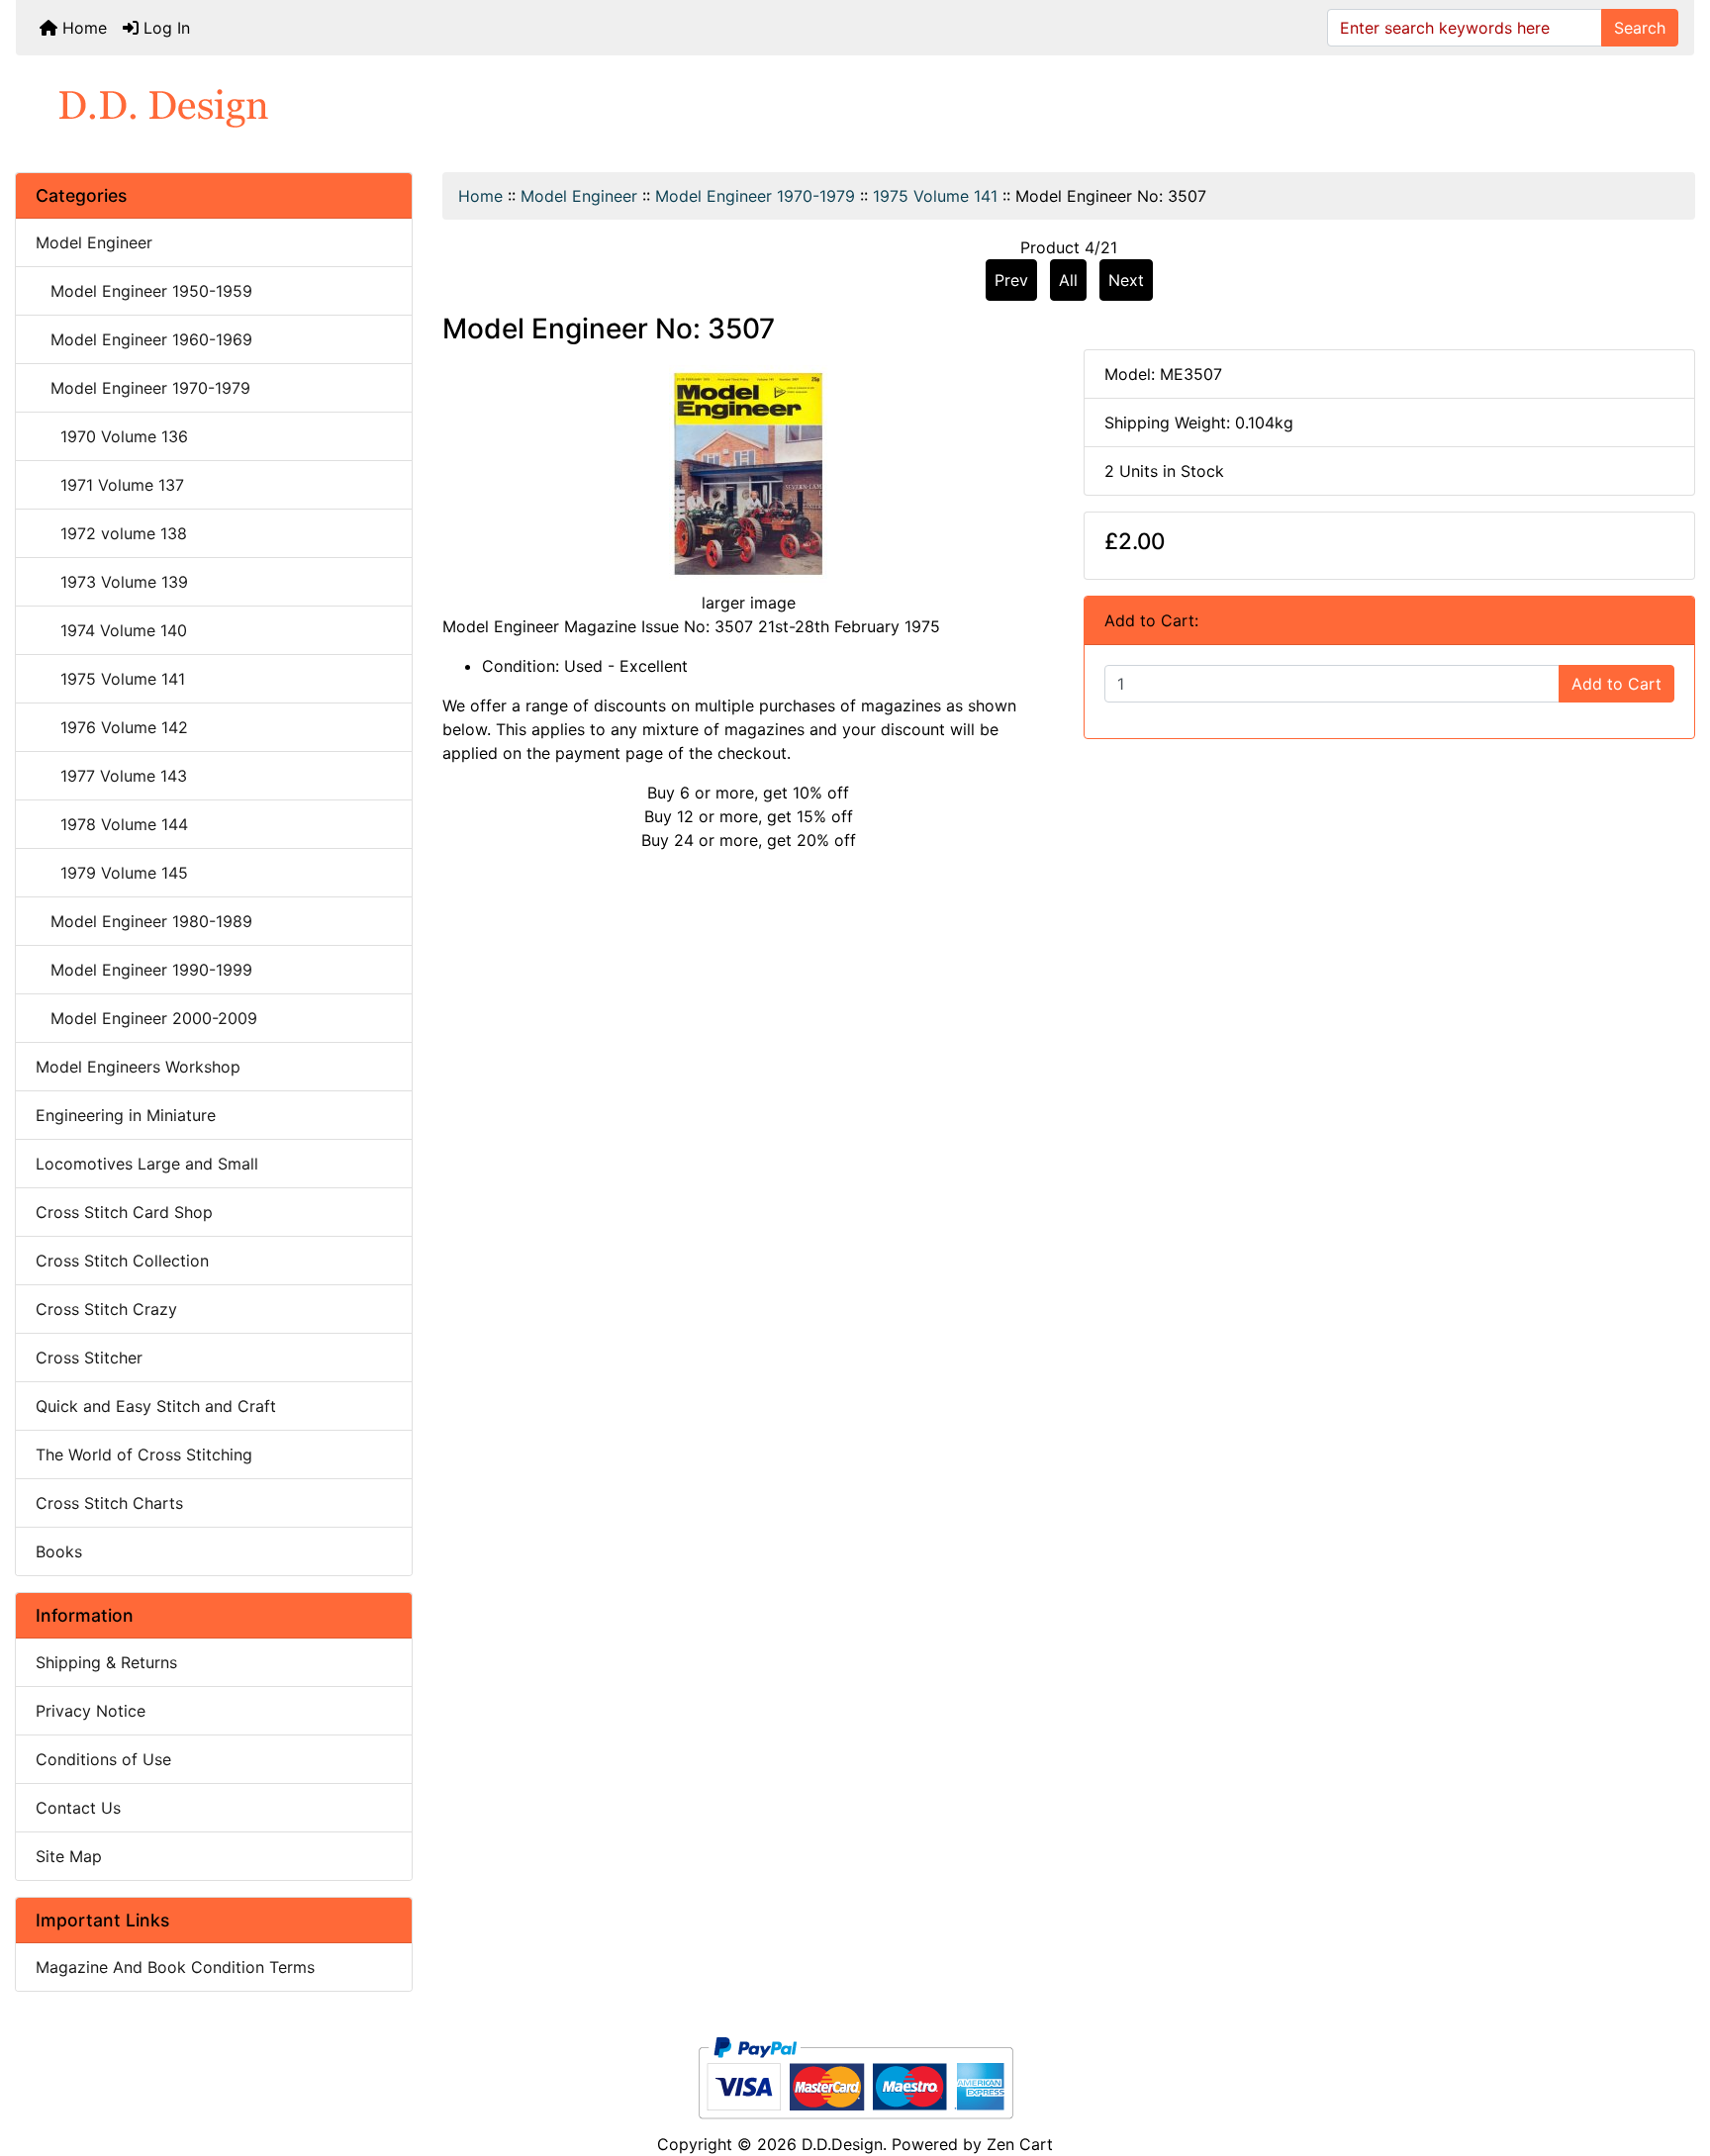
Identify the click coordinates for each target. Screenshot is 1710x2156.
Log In (164, 28)
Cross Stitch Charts (109, 1503)
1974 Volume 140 (111, 630)
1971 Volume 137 (110, 485)
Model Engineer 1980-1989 (144, 921)
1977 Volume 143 (111, 776)
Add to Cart (1616, 684)
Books (59, 1551)
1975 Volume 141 (935, 196)
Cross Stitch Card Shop (124, 1212)
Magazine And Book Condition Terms (175, 1967)
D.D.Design (842, 2144)
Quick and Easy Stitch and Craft (156, 1406)
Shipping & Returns (106, 1662)
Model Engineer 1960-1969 (144, 339)
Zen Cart (1020, 2144)
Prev (1011, 280)
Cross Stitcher (89, 1358)
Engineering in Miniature (126, 1115)
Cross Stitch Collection (122, 1261)
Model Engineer (579, 196)
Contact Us (78, 1808)
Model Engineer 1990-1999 (144, 970)
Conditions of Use (103, 1759)
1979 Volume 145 (112, 873)
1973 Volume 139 (112, 582)
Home (82, 28)
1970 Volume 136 (112, 436)
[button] (1673, 2058)
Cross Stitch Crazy (106, 1309)
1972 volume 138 (111, 533)
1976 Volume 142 (112, 727)
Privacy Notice (91, 1711)
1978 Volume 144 (112, 824)
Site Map (69, 1856)
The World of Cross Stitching (144, 1454)
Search (1640, 28)
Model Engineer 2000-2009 (146, 1018)
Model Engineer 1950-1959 (144, 291)
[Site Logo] (855, 106)
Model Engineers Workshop (138, 1067)
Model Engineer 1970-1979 (755, 196)
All (1068, 280)
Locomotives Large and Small (147, 1164)
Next (1126, 280)
